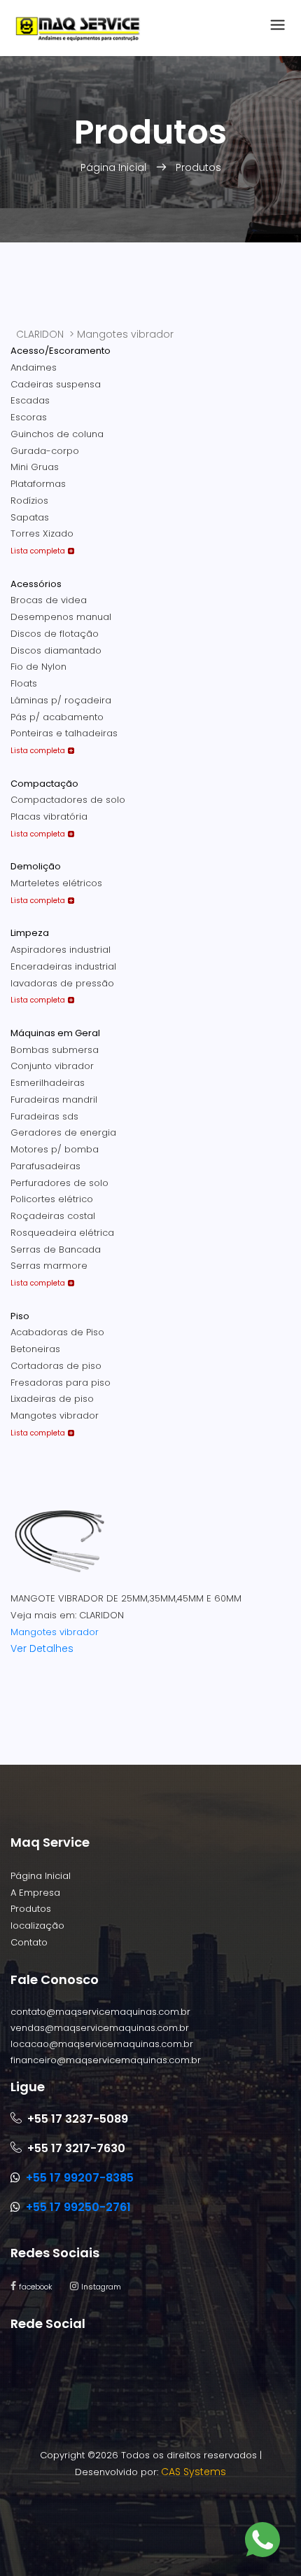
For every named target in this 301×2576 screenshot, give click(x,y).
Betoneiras (35, 1349)
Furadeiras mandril (54, 1100)
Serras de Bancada (56, 1249)
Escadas (30, 400)
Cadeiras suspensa (56, 384)
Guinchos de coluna (57, 434)
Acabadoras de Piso (57, 1332)
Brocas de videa (49, 600)
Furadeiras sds (44, 1116)
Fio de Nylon (38, 667)
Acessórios (36, 584)
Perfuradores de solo (59, 1183)
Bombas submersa (55, 1050)
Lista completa (38, 551)
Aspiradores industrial (61, 950)
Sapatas (30, 517)
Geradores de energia (63, 1132)
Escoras (29, 417)
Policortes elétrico (52, 1199)
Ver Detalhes (42, 1648)
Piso (20, 1316)
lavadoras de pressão (62, 983)
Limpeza (30, 933)
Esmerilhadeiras (48, 1083)
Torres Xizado (42, 533)
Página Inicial (115, 167)
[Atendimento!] (262, 2542)
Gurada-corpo (45, 451)
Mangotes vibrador (55, 1416)
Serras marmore (49, 1266)
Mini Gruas (35, 467)
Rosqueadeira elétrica (62, 1233)
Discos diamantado (56, 650)
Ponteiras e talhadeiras (64, 733)
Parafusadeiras (45, 1166)
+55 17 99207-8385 (80, 2178)
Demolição (36, 866)
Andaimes (34, 367)
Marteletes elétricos (56, 883)
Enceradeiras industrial (63, 966)
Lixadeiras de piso (52, 1399)
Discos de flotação (55, 634)
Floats (24, 683)
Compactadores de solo (68, 800)
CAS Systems (194, 2472)
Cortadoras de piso (56, 1366)
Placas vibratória (49, 817)
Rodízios (29, 501)
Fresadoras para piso (61, 1383)
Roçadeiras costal (53, 1216)
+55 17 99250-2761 (78, 2207)
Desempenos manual (61, 617)
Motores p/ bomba (55, 1149)
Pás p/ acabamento (57, 717)
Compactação (44, 784)
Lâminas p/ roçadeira (61, 700)
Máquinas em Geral (55, 1033)
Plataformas (38, 484)
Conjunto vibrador (52, 1066)
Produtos (198, 167)
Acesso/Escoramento (61, 351)
